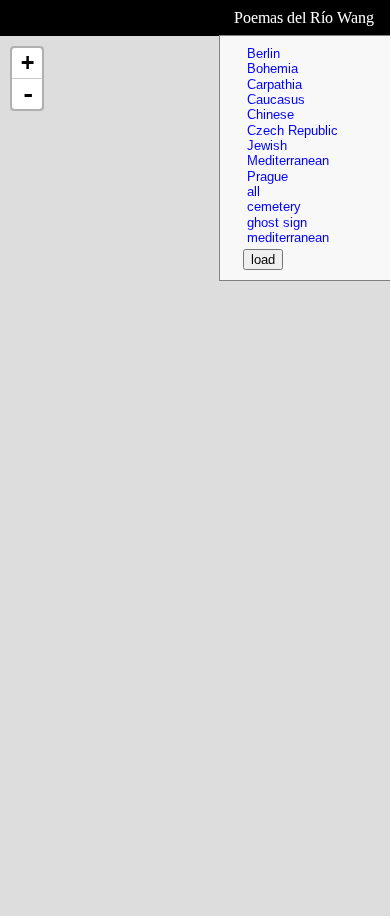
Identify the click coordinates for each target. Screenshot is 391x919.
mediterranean (288, 237)
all (253, 191)
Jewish (267, 145)
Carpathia (274, 84)
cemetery (274, 206)
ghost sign (277, 222)
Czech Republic (292, 130)
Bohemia (272, 68)
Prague (267, 176)
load (263, 259)
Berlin (263, 53)
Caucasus (276, 99)
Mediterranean (288, 160)
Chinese (270, 114)
